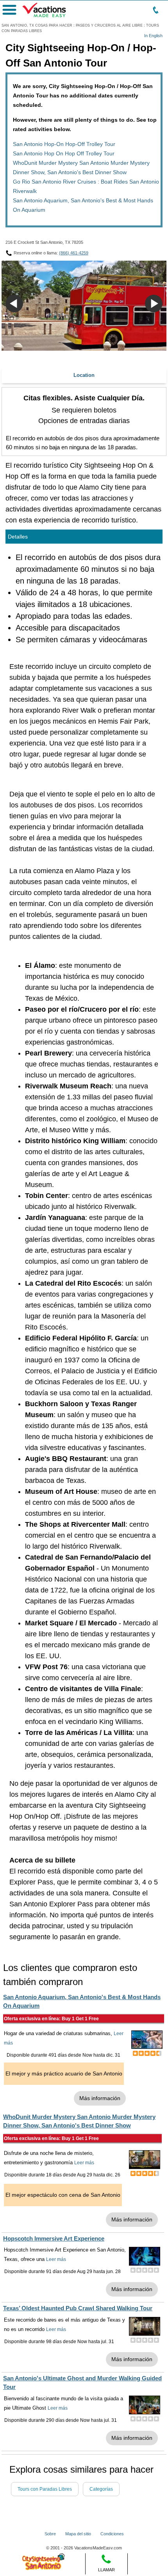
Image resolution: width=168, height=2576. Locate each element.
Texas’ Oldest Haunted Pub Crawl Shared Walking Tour (78, 2308)
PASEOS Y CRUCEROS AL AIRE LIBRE (109, 25)
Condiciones (112, 2534)
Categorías (101, 2489)
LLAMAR (106, 2570)
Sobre (50, 2534)
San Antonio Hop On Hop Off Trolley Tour (64, 153)
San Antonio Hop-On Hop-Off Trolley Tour (64, 144)
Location (84, 375)
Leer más (84, 2163)
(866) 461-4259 (74, 253)
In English (153, 36)
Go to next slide (154, 304)
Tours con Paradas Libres (45, 2489)
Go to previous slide (14, 304)
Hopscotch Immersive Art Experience (54, 2238)
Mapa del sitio (78, 2534)
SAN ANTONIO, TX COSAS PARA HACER (37, 25)
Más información (100, 2098)
